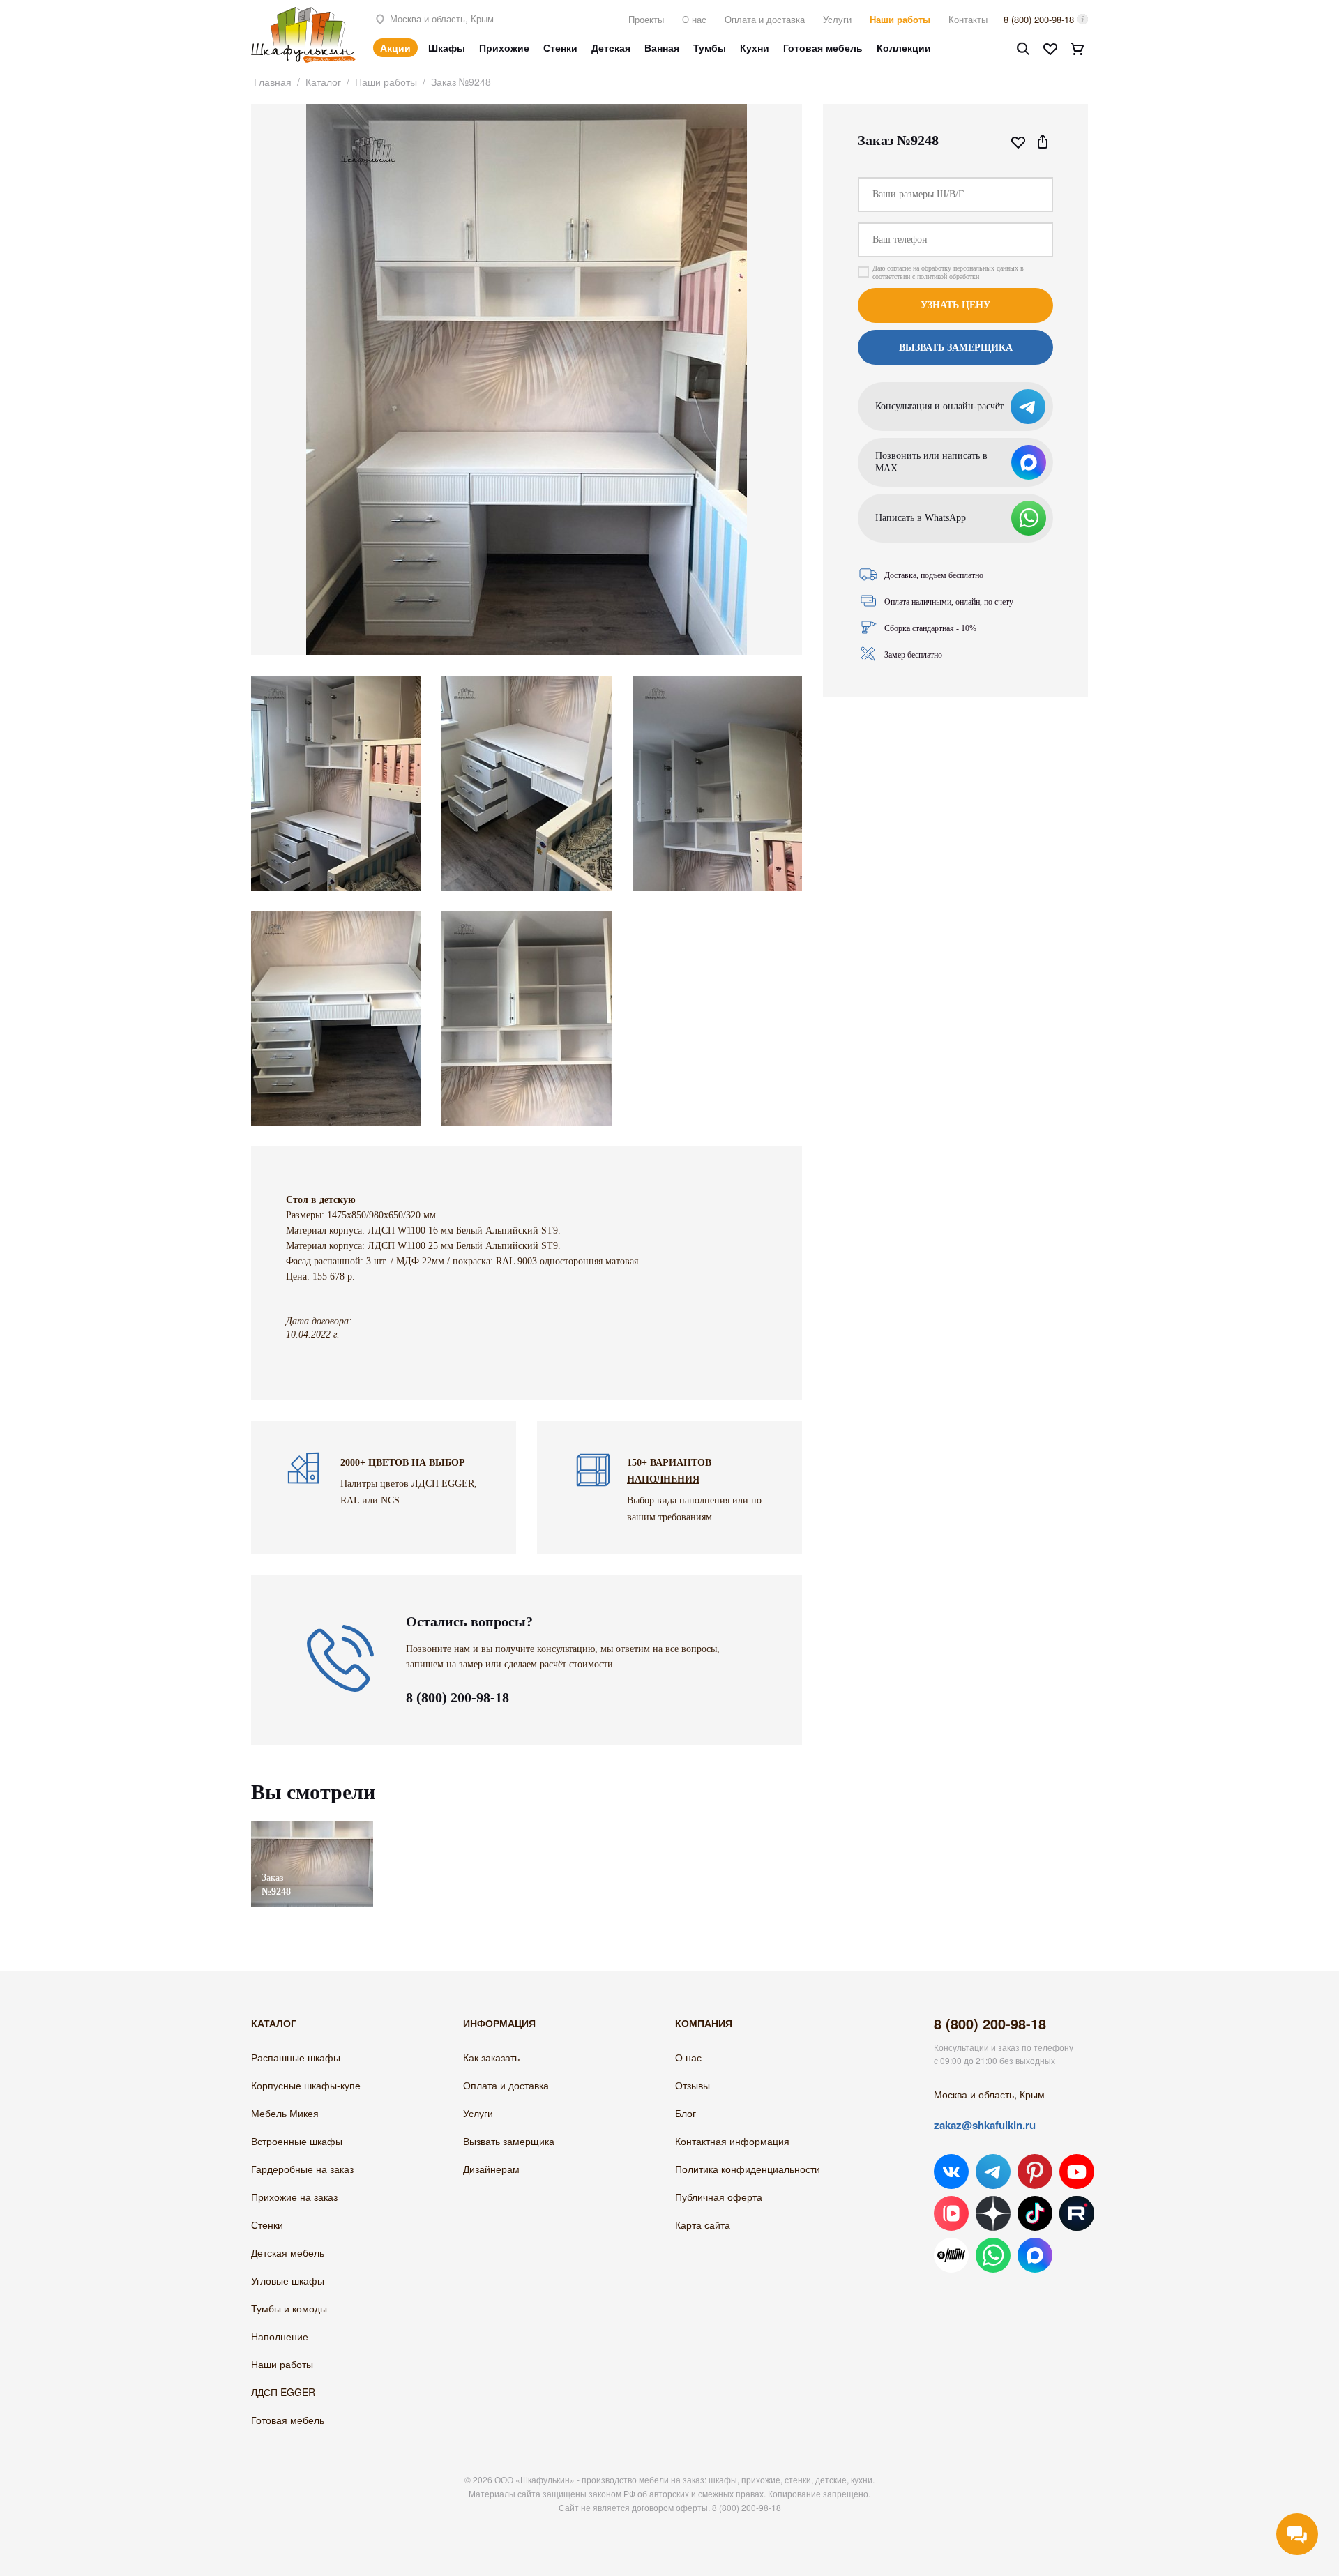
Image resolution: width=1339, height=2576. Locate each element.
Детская (611, 47)
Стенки (560, 47)
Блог (686, 2113)
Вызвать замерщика (509, 2141)
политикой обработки (948, 276)
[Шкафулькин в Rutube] (1077, 2213)
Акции (395, 47)
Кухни (755, 47)
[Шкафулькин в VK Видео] (951, 2213)
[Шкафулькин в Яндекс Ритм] (951, 2255)
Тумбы (710, 47)
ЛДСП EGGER (283, 2392)
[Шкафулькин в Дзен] (993, 2213)
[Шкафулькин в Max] (1035, 2255)
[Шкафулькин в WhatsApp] (993, 2255)
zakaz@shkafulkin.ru (985, 2125)
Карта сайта (703, 2225)
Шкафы (447, 47)
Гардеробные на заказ (302, 2169)
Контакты (968, 19)
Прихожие (504, 47)
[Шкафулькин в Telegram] (993, 2172)
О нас (694, 19)
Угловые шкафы (288, 2280)
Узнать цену (955, 305)
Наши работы (900, 19)
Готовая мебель (823, 47)
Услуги (837, 19)
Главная (273, 82)
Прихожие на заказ (294, 2197)
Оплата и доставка (765, 19)
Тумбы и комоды (289, 2308)
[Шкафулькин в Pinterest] (1035, 2172)
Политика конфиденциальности (748, 2169)
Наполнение (280, 2336)
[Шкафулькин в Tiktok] (1035, 2213)
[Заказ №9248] (312, 1827)
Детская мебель (288, 2252)
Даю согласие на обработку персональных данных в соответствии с (948, 272)
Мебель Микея (285, 2113)
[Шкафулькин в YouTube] (1077, 2172)
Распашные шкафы (296, 2057)
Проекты (646, 19)
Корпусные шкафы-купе (306, 2085)
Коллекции (904, 47)
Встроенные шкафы (297, 2141)
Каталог (323, 82)
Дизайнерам (491, 2169)
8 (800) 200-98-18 (1039, 19)
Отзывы (693, 2085)
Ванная (662, 47)
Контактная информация (732, 2141)
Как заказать (491, 2057)
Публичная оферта (719, 2197)
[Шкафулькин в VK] (951, 2172)
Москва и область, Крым (440, 18)
